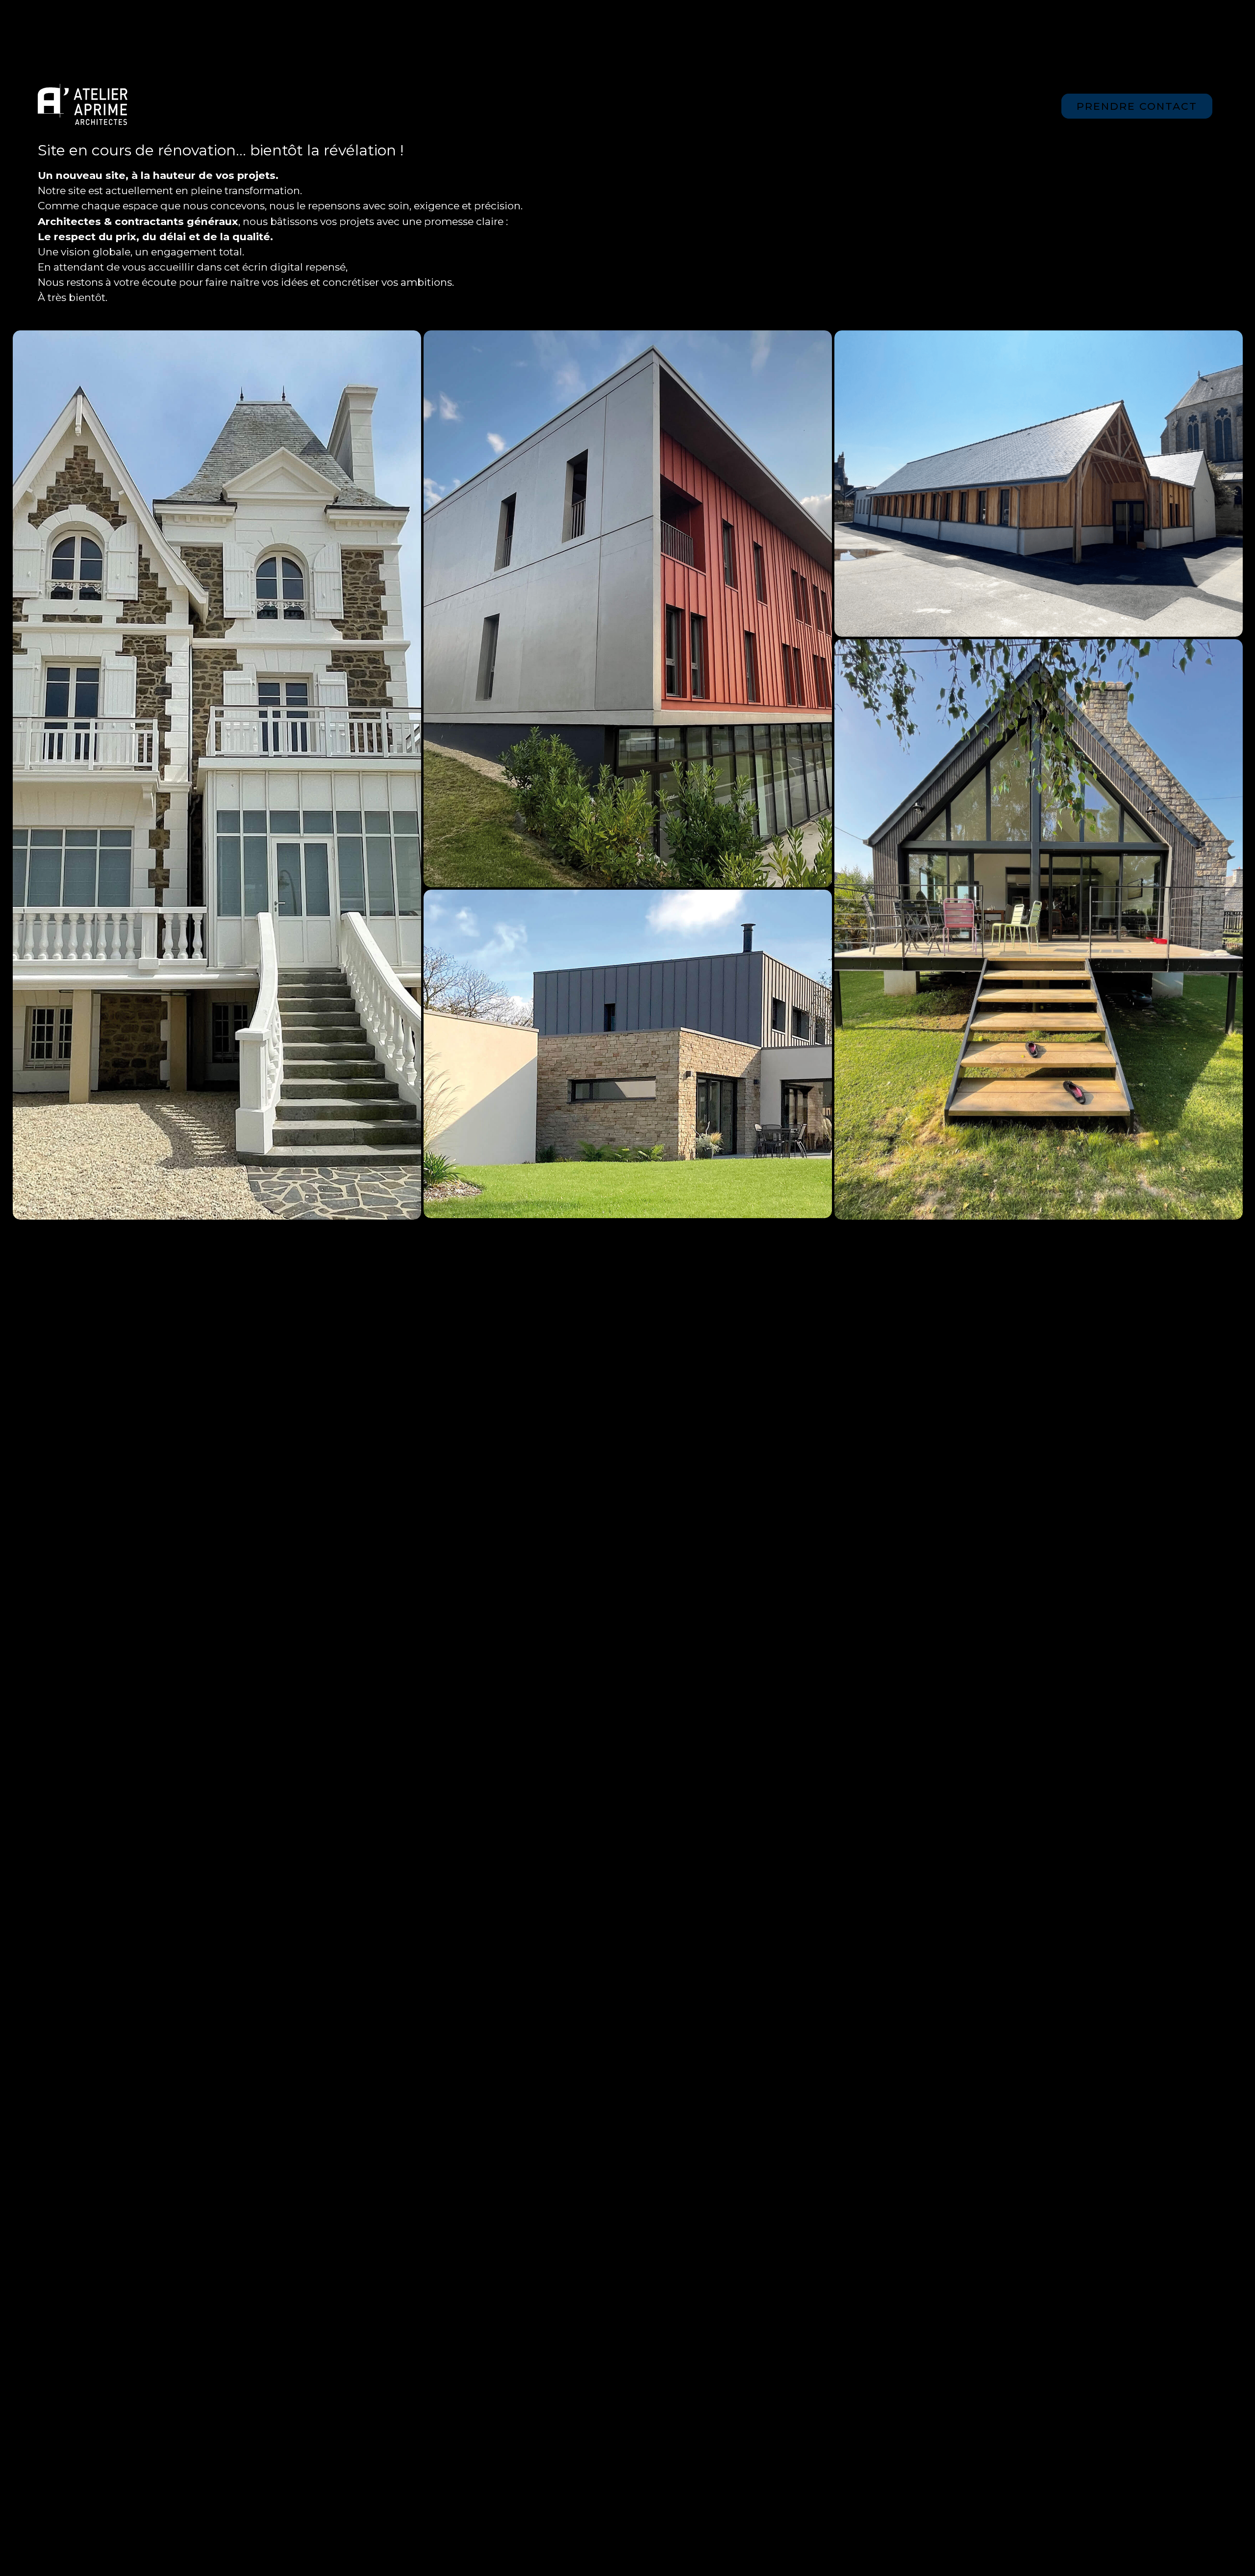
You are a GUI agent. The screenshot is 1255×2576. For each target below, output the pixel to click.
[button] (1145, 42)
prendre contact (1137, 106)
